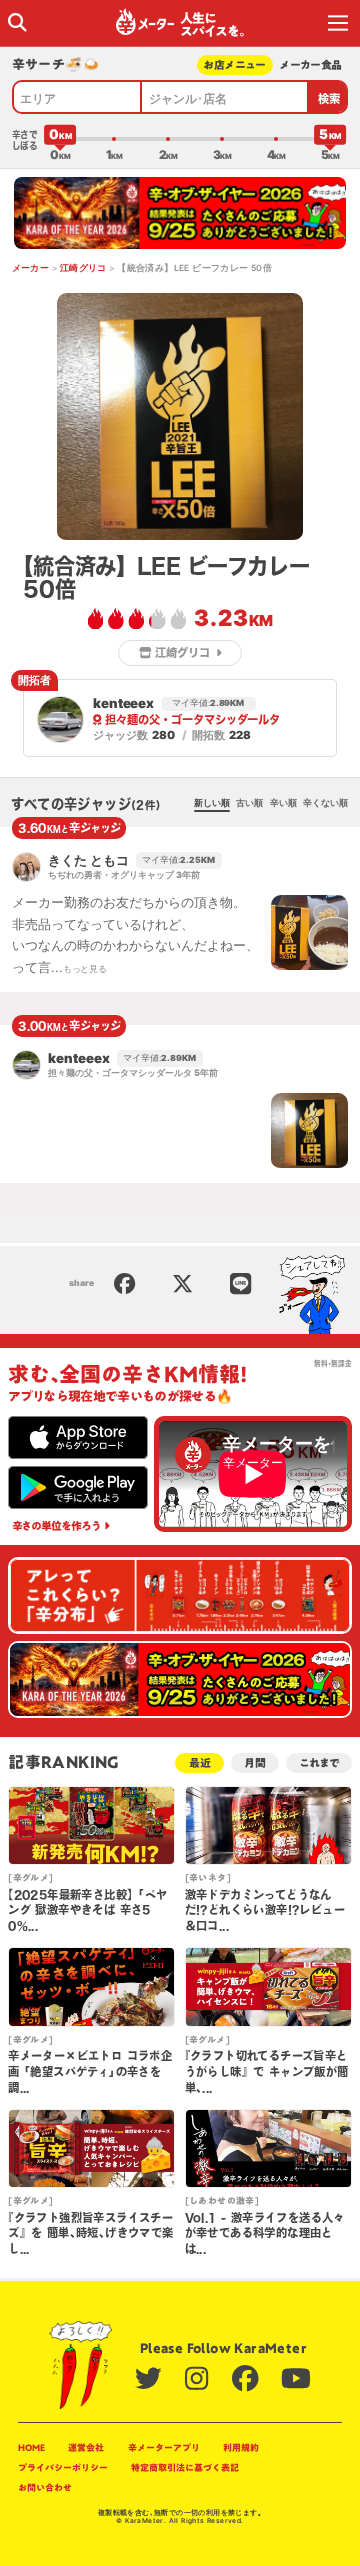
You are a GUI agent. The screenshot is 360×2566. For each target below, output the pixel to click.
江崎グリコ (83, 268)
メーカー (31, 268)
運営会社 (86, 2447)
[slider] (60, 139)
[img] (17, 22)
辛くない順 (325, 803)
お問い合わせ (45, 2487)
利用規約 (241, 2447)
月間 (255, 1762)
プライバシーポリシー (63, 2467)
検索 (329, 98)
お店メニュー (234, 64)
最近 (200, 1762)
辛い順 (283, 803)
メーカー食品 (310, 64)
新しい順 (212, 803)
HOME (31, 2447)
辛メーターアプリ (164, 2447)
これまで (319, 1762)
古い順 (249, 803)
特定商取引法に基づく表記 (185, 2467)
